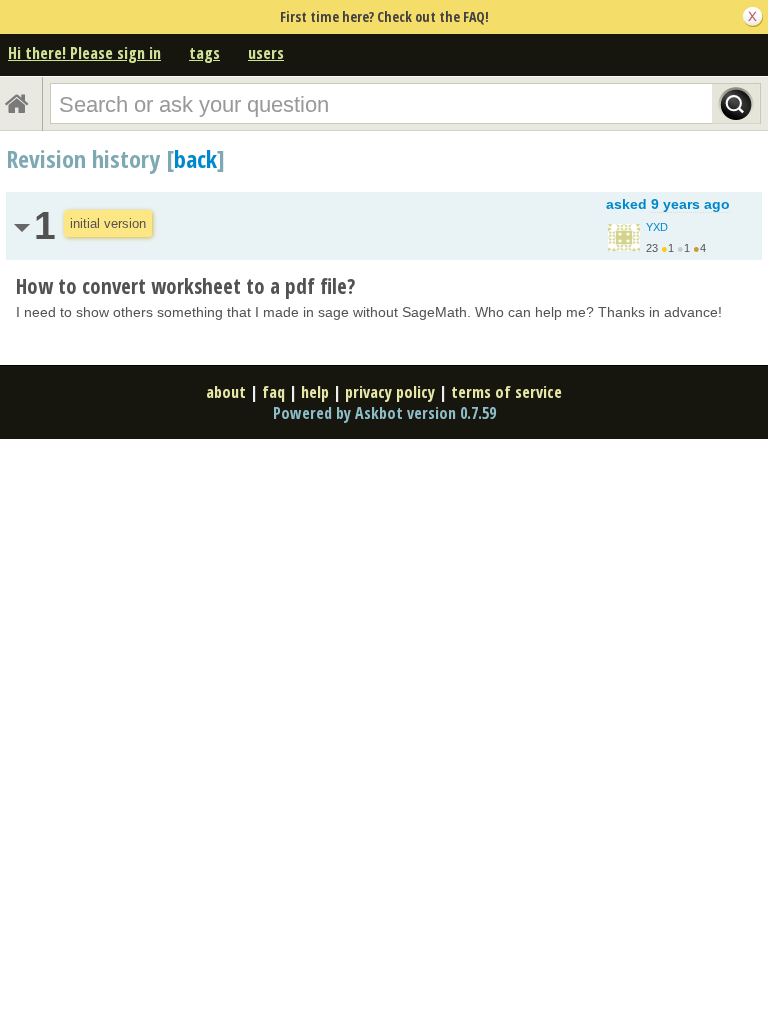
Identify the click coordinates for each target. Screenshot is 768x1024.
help (315, 392)
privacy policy (390, 392)
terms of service (506, 392)
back (195, 158)
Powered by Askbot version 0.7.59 (384, 413)
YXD (657, 227)
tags (204, 53)
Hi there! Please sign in (84, 53)
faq (273, 392)
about (226, 392)
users (266, 53)
